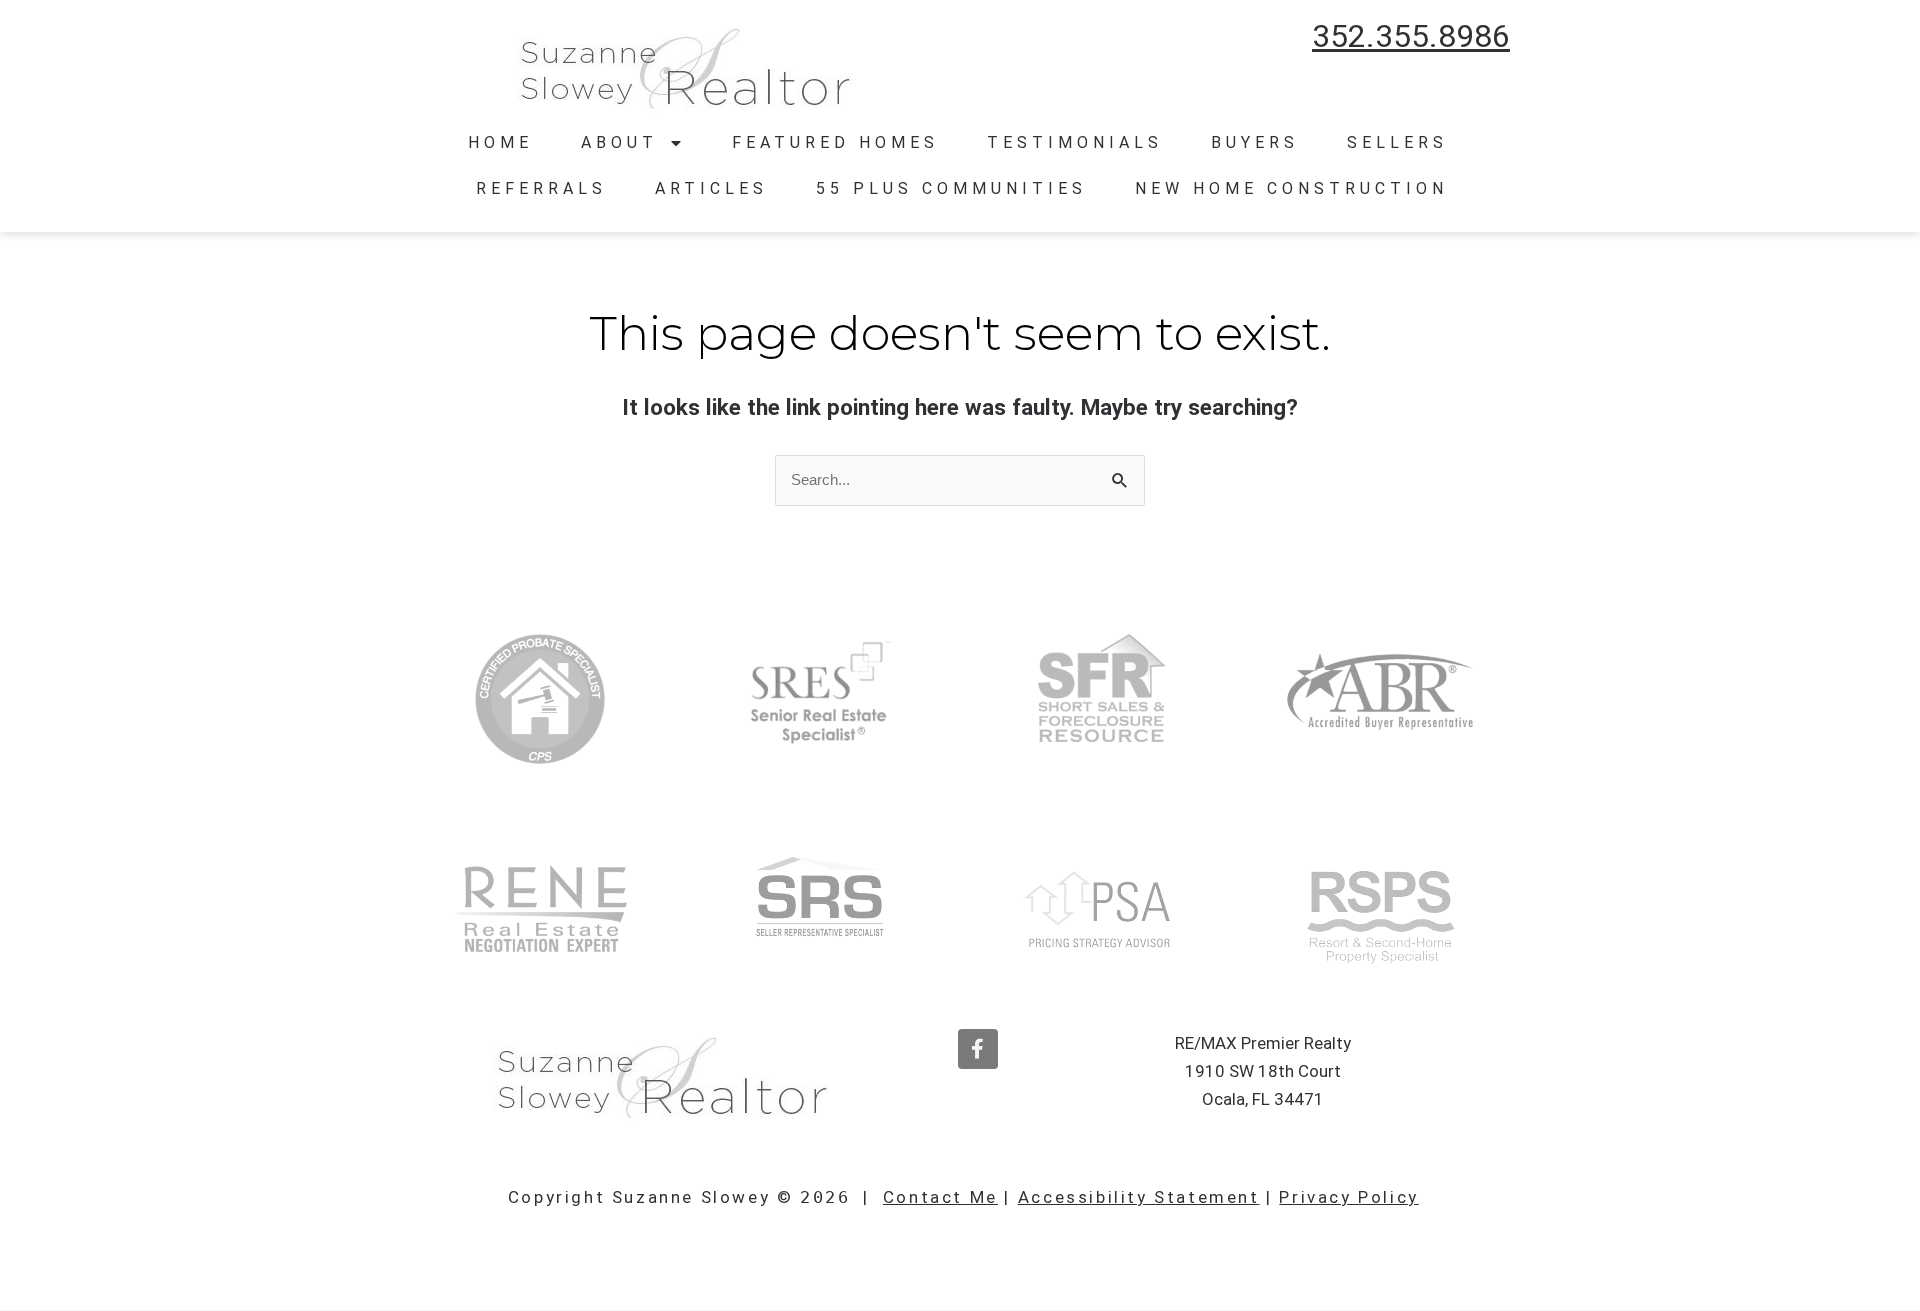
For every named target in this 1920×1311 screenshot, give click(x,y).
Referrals (541, 188)
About (619, 142)
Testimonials (1075, 142)
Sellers (1397, 142)
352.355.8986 (1411, 36)
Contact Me (940, 1197)
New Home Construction (1291, 188)
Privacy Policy (1348, 1197)
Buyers (1255, 142)
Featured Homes (835, 142)
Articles (711, 188)
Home (500, 142)
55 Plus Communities (951, 188)
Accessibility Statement (1139, 1197)
